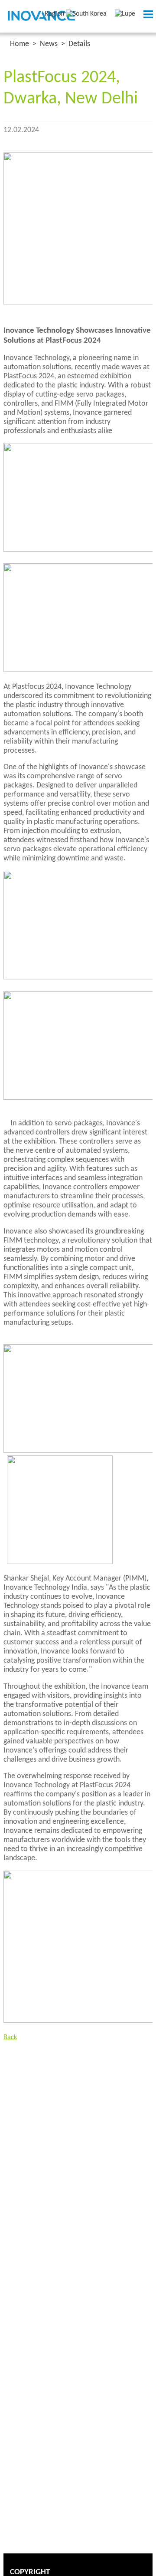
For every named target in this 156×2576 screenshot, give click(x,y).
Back (10, 2037)
